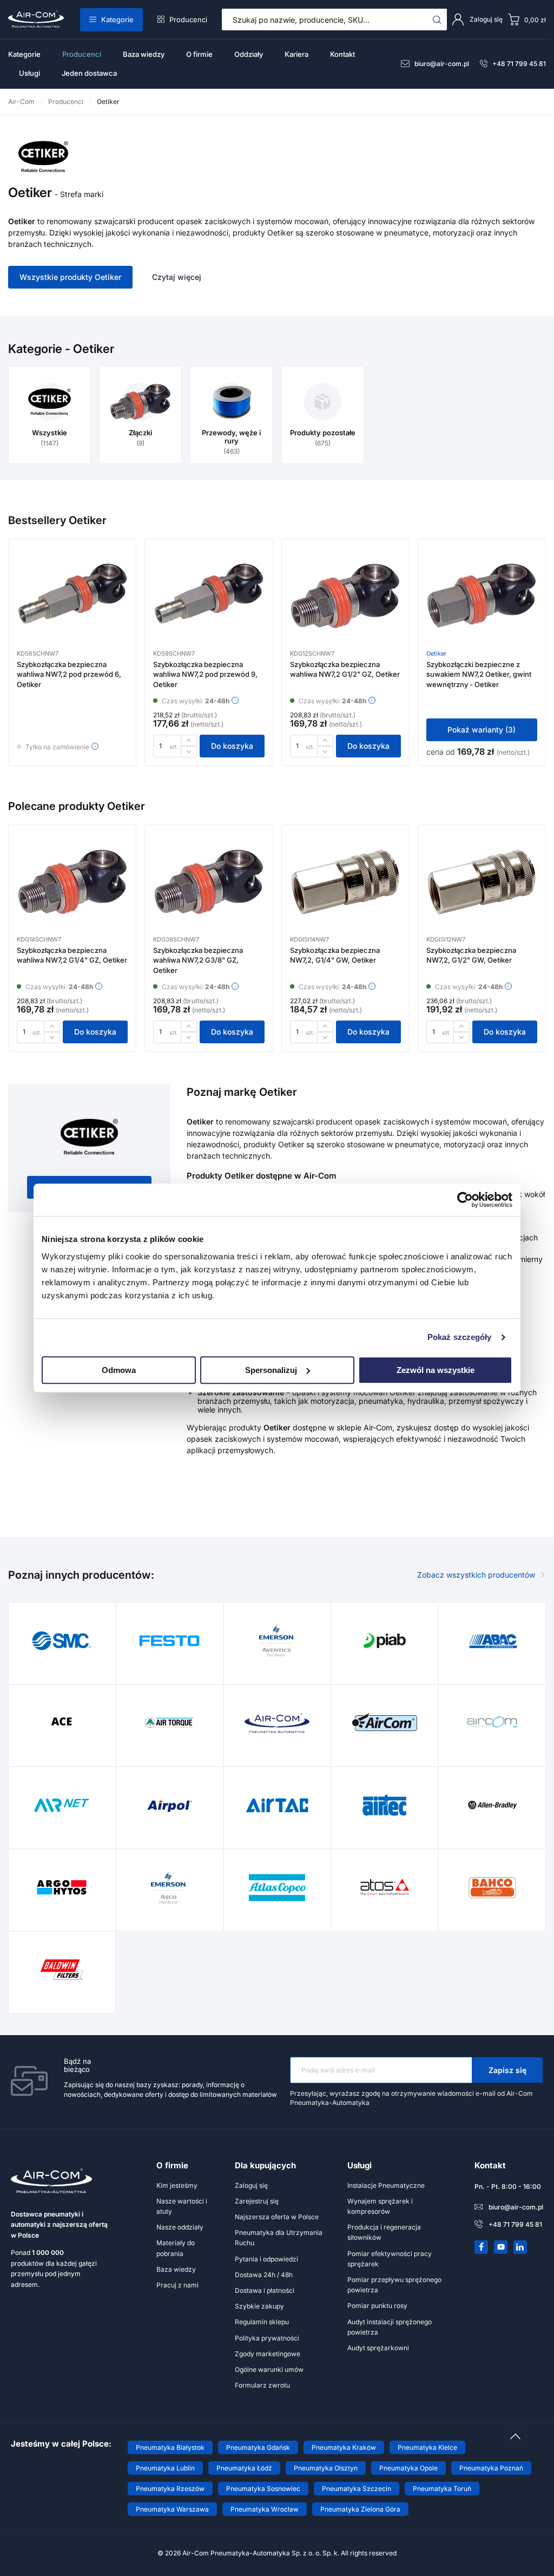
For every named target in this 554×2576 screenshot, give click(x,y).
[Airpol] (169, 1805)
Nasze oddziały (180, 2227)
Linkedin (520, 2247)
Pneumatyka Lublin (165, 2468)
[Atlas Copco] (277, 1887)
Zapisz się (507, 2070)
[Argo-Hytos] (62, 1887)
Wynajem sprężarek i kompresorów (380, 2206)
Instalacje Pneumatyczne (386, 2185)
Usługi (29, 73)
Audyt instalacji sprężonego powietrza (390, 2327)
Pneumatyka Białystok (170, 2447)
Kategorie (117, 19)
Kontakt (342, 54)
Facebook (482, 2247)
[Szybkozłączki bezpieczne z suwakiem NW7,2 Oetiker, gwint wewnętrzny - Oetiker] (482, 601)
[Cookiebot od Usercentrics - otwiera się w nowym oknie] (465, 1200)
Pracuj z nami (177, 2285)
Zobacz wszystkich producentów (476, 1575)
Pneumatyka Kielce (427, 2447)
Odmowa (119, 1370)
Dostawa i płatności (265, 2290)
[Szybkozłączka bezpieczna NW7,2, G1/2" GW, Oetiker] (482, 887)
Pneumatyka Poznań (491, 2468)
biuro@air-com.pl (442, 64)
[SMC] (62, 1640)
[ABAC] (492, 1640)
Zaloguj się (251, 2185)
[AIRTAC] (277, 1805)
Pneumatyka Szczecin (357, 2489)
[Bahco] (492, 1887)
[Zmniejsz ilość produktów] (189, 752)
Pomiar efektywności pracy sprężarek (390, 2259)
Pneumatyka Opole (408, 2468)
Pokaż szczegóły (460, 1337)
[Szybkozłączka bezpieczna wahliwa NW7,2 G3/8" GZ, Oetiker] (209, 887)
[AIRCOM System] (492, 1723)
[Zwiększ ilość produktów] (189, 740)
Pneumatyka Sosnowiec (263, 2489)
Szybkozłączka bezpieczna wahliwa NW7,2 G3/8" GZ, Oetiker (198, 960)
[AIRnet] (62, 1805)
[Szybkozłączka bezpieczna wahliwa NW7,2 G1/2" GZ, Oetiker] (345, 601)
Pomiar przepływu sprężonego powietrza (394, 2285)
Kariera (296, 54)
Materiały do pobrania (176, 2248)
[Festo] (169, 1640)
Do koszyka (232, 746)
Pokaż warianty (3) (482, 730)
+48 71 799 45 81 (519, 64)
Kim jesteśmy (177, 2185)
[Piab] (385, 1640)
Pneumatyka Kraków (344, 2447)
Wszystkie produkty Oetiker (70, 277)
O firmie (199, 54)
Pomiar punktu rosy (377, 2306)
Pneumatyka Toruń (442, 2489)
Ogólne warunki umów (269, 2369)
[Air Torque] (169, 1723)
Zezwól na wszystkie (436, 1370)
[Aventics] (277, 1640)
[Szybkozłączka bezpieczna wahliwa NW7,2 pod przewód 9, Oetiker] (209, 601)
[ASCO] (169, 1887)
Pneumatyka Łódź (244, 2468)
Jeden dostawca (89, 73)
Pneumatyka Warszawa (172, 2509)
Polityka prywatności (267, 2338)
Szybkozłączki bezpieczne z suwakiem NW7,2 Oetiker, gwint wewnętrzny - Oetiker (479, 674)
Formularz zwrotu (262, 2385)
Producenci (188, 19)
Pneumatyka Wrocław (265, 2509)
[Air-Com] (277, 1723)
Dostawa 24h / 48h (264, 2275)
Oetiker (436, 653)
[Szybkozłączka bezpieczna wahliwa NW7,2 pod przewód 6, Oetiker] (72, 601)
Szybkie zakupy (259, 2306)
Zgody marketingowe (268, 2354)
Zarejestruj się (257, 2201)
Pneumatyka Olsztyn (326, 2468)
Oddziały (249, 54)
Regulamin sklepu (262, 2322)
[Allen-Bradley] (492, 1805)
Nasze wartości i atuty (182, 2206)
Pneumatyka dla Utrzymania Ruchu (279, 2238)
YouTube (501, 2247)
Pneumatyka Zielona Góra (360, 2509)
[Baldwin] (62, 1970)
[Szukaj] (437, 19)
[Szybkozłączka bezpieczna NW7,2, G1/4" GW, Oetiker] (345, 887)
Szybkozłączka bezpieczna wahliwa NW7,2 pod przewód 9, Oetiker (205, 674)
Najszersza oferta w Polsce (277, 2217)
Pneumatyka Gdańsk (258, 2447)
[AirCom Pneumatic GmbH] (385, 1723)
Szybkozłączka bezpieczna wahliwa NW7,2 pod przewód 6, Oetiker (69, 674)
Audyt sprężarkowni (378, 2348)
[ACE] (62, 1723)
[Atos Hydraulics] (385, 1887)
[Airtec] (385, 1805)
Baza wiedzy (144, 54)
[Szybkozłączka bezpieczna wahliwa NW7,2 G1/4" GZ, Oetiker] (72, 887)
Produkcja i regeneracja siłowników (384, 2232)
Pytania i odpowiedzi (266, 2259)
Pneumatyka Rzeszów (170, 2489)
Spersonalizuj (271, 1370)
